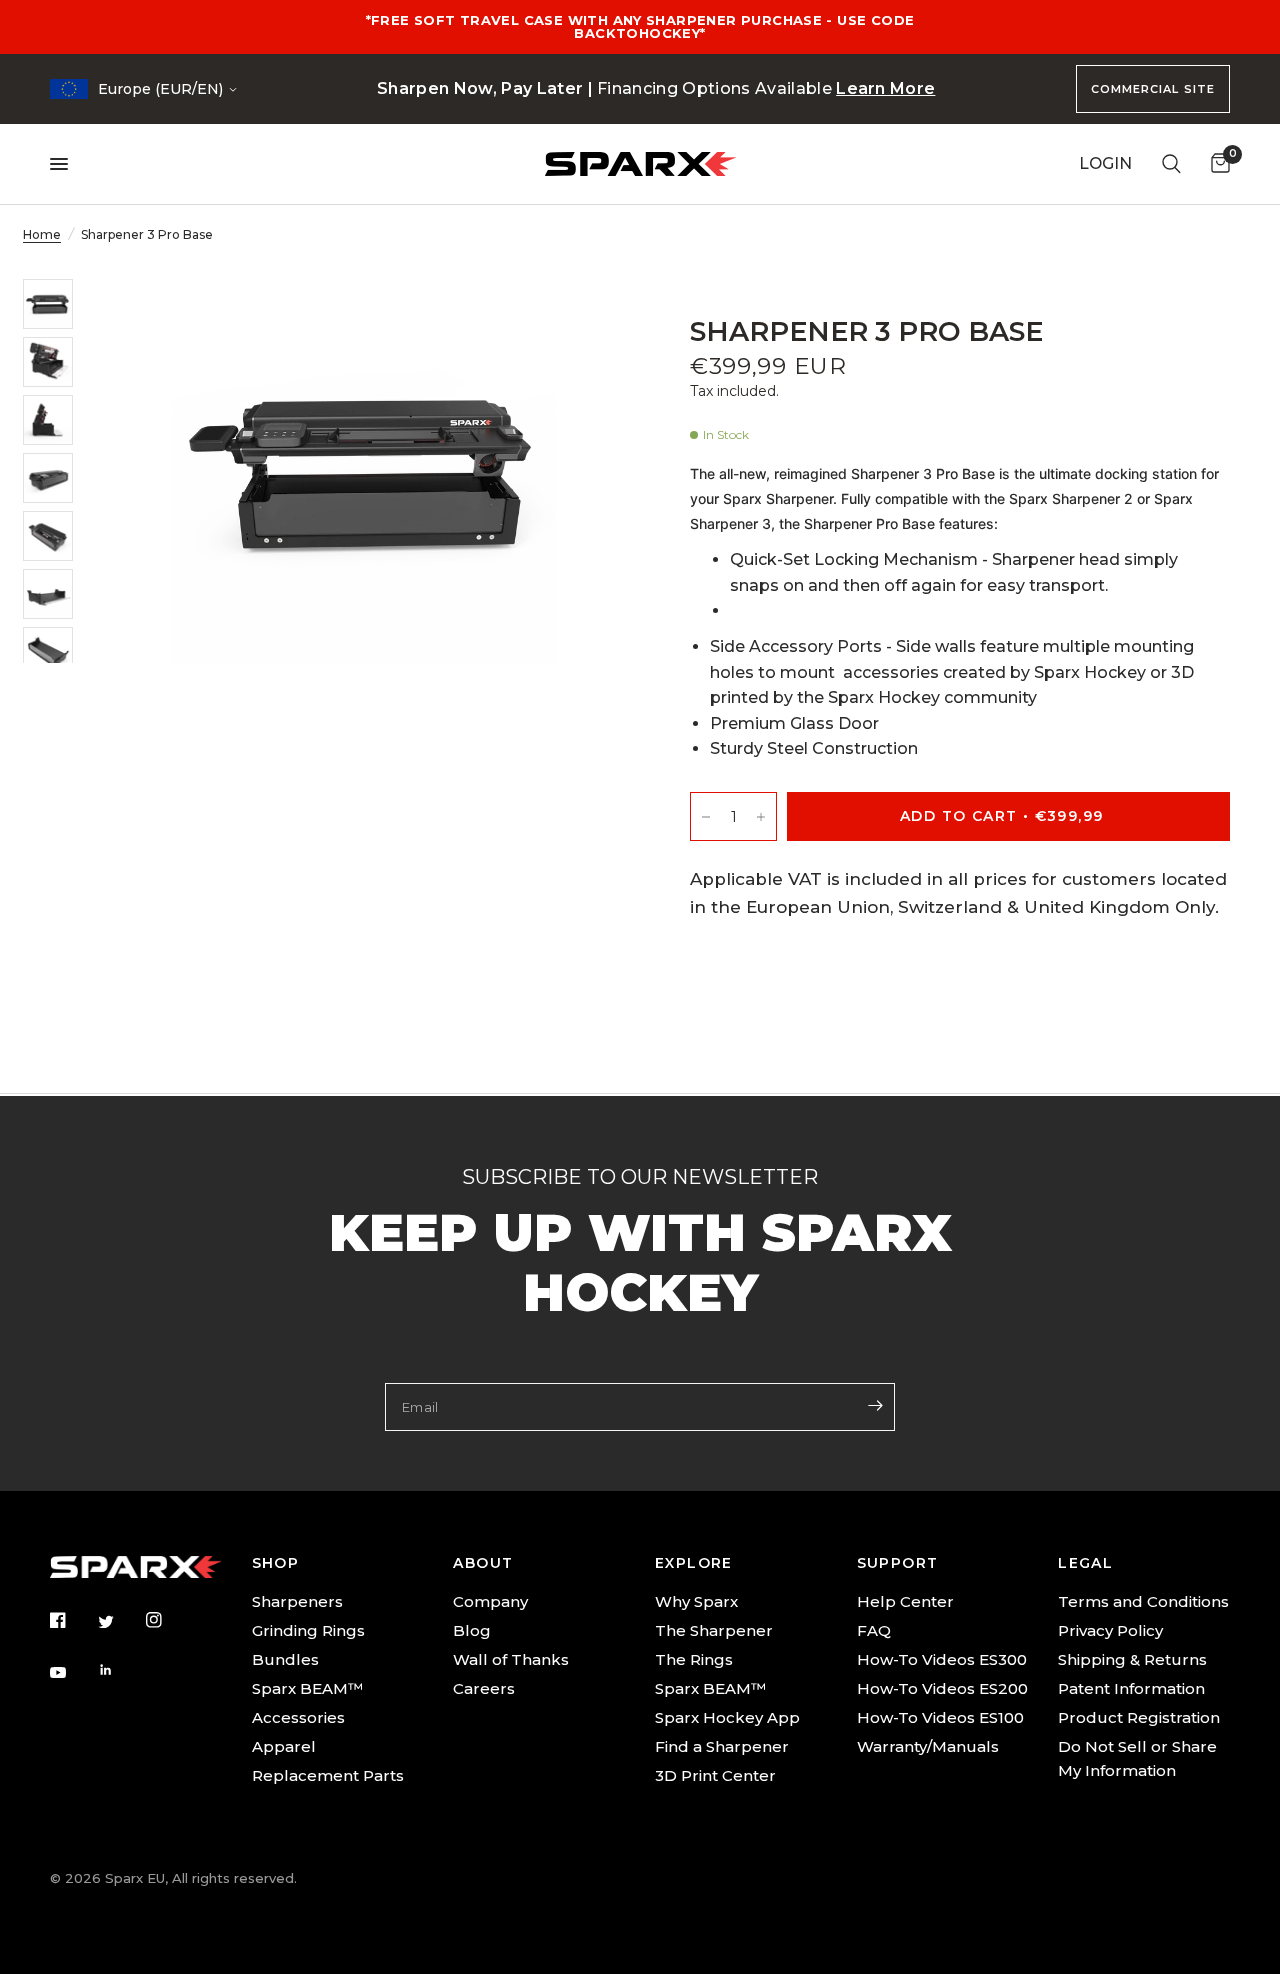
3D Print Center (715, 1775)
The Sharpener (714, 1630)
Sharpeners (297, 1601)
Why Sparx (696, 1601)
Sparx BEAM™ (307, 1688)
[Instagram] (168, 1620)
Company (490, 1601)
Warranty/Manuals (928, 1746)
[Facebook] (72, 1620)
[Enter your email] (875, 1405)
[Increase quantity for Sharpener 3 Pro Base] (761, 816)
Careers (484, 1688)
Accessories (298, 1717)
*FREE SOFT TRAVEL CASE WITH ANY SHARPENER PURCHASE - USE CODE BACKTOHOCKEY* (640, 26)
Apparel (284, 1746)
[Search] (1171, 164)
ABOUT (483, 1563)
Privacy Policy (1110, 1630)
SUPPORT (898, 1563)
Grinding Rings (308, 1630)
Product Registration (1139, 1717)
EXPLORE (694, 1563)
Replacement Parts (328, 1775)
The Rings (694, 1659)
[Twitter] (120, 1621)
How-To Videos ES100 (940, 1717)
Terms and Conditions (1143, 1601)
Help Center (905, 1601)
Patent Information (1131, 1688)
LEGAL (1085, 1563)
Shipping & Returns (1132, 1659)
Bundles (285, 1659)
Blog (472, 1630)
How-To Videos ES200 (942, 1688)
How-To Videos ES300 (942, 1659)
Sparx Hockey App (727, 1717)
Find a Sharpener (722, 1746)
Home (42, 234)
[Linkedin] (120, 1670)
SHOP (276, 1563)
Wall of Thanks (511, 1659)
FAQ (874, 1630)
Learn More (885, 88)
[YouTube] (72, 1673)
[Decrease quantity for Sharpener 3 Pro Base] (706, 816)
